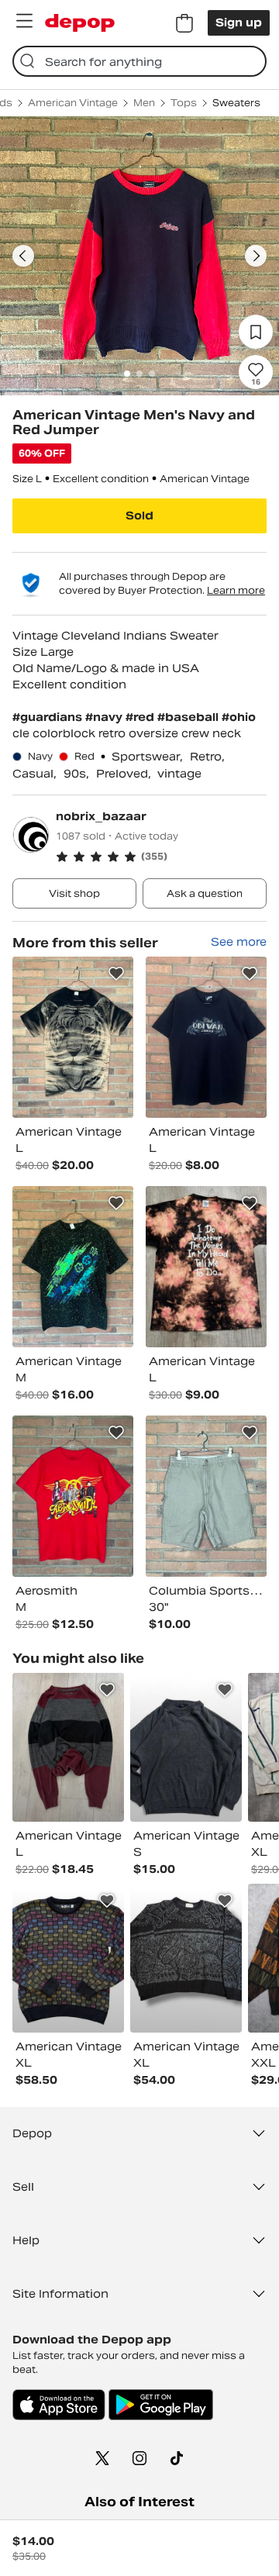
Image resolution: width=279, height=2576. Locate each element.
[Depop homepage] (80, 23)
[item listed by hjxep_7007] (68, 1747)
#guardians (49, 717)
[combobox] (139, 61)
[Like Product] (116, 974)
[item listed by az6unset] (186, 1958)
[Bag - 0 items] (184, 23)
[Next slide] (256, 256)
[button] (161, 857)
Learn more (236, 590)
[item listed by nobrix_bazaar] (73, 1037)
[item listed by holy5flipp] (68, 1958)
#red (141, 717)
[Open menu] (24, 21)
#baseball (189, 717)
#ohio (239, 717)
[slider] (139, 256)
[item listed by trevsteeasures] (186, 1747)
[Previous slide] (23, 256)
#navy (105, 717)
